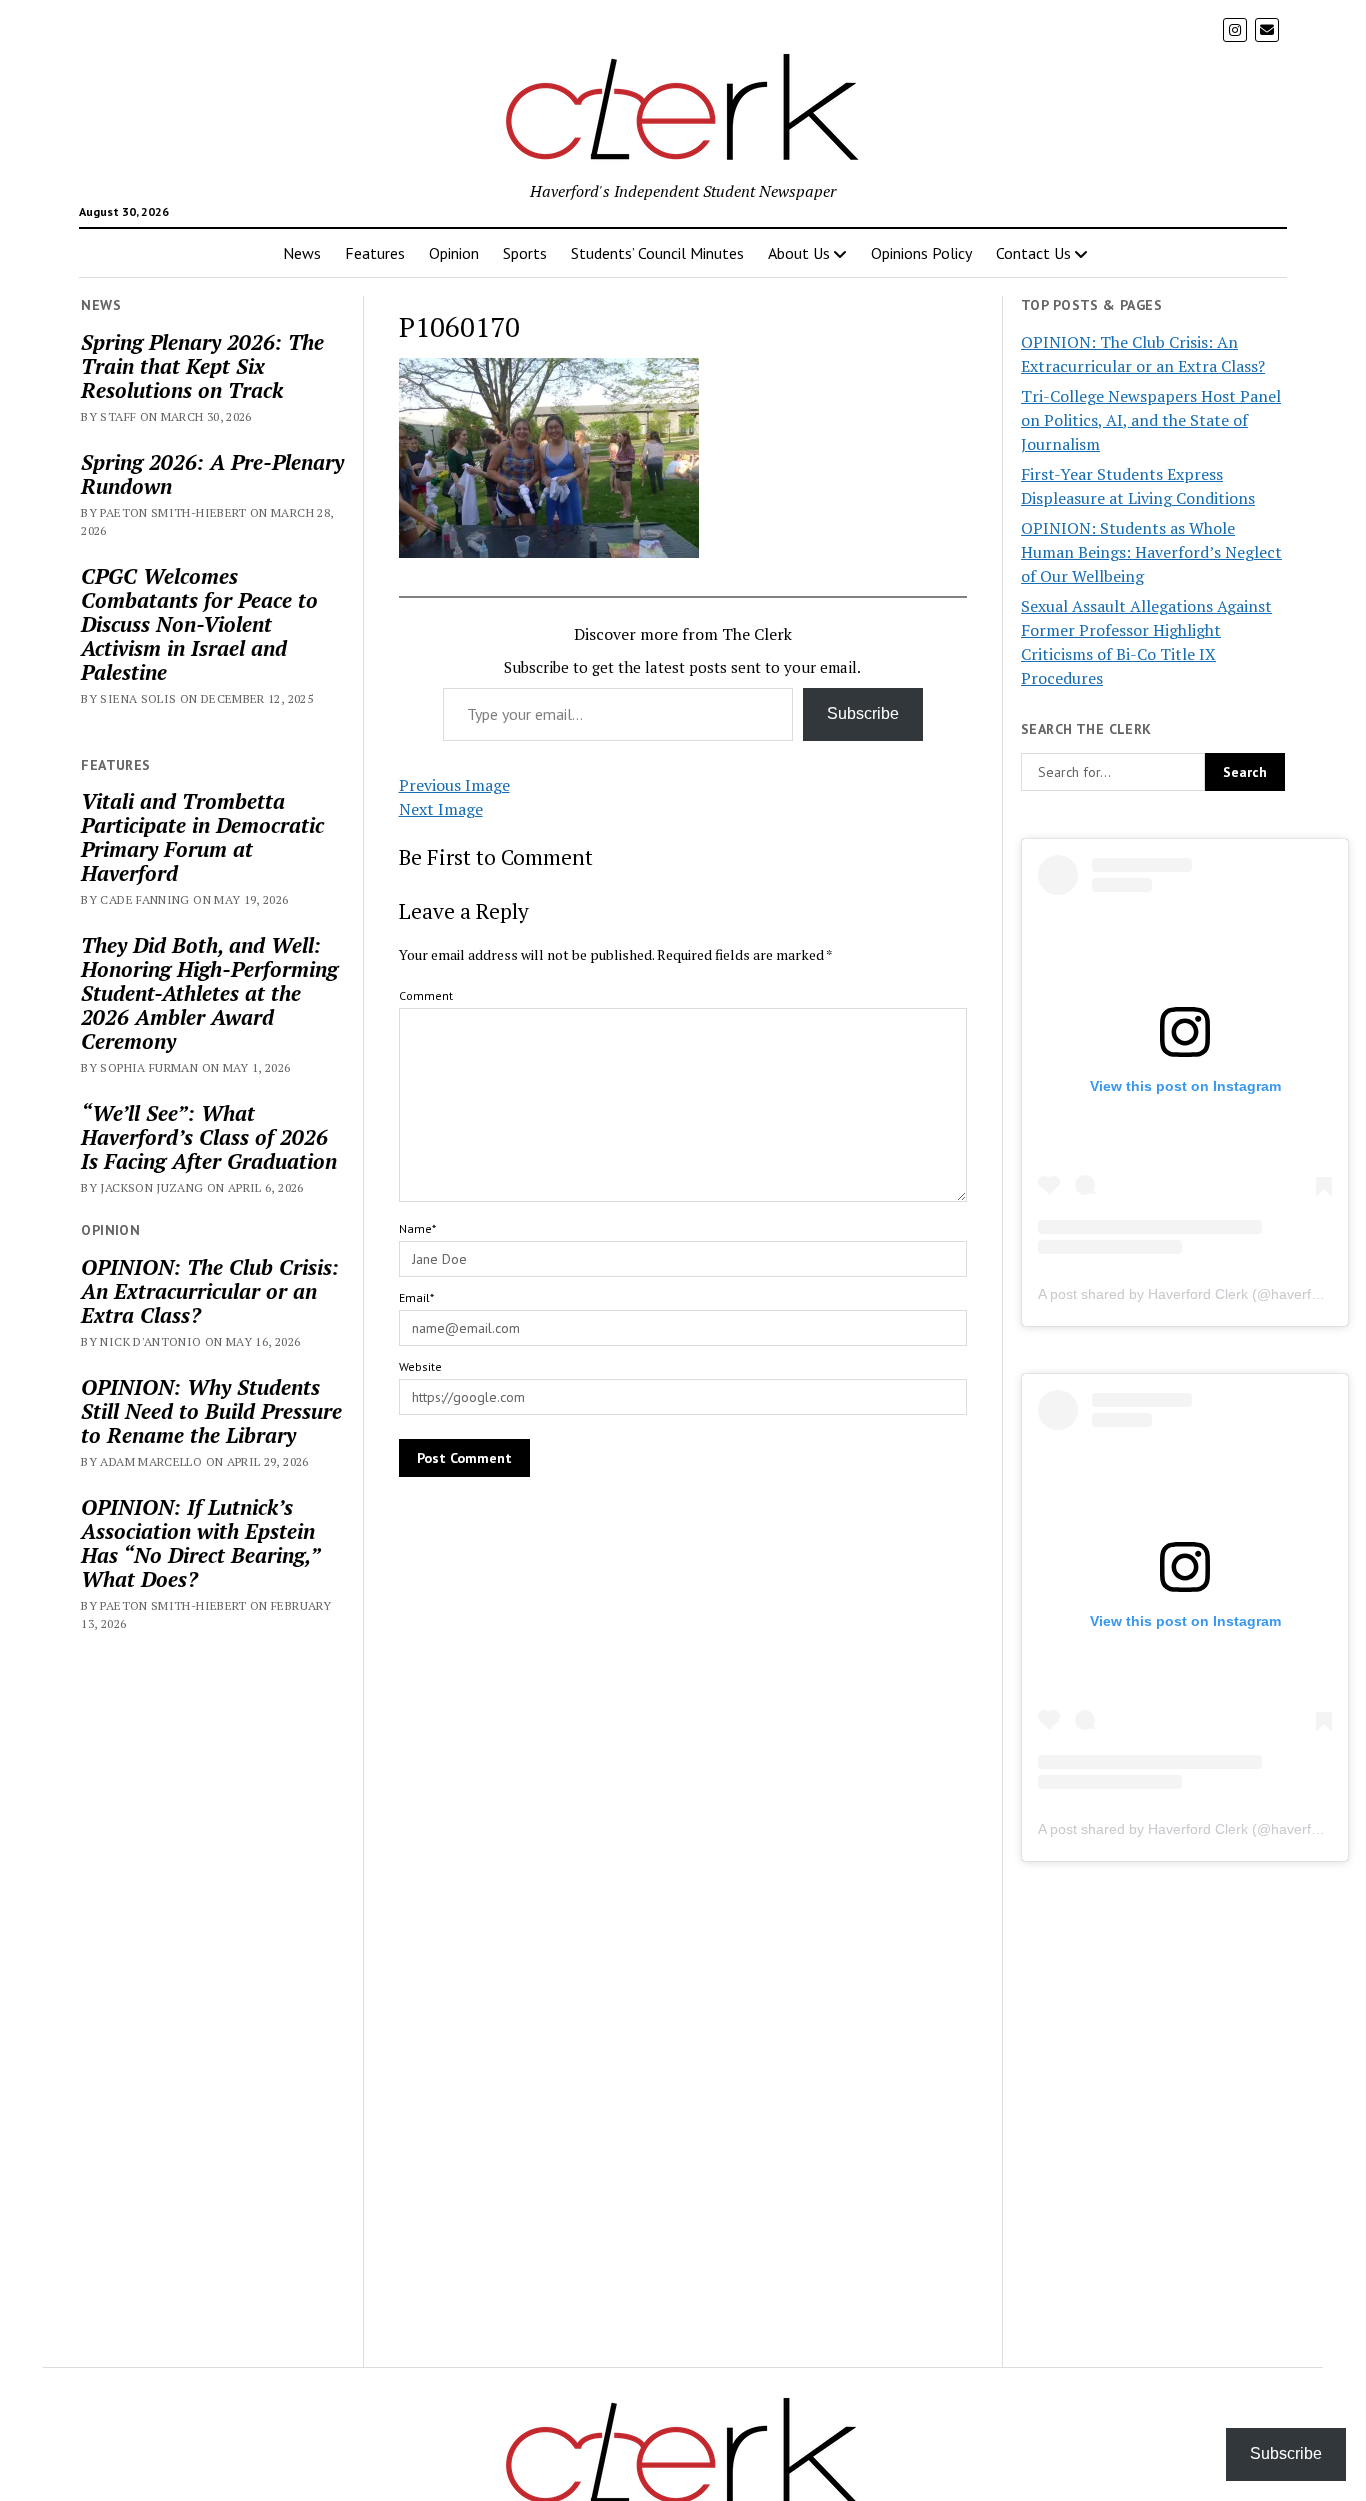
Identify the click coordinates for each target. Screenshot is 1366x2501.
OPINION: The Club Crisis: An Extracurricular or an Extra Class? (210, 1291)
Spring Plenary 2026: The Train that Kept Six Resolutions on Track (202, 366)
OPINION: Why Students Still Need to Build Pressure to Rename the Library (211, 1411)
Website (420, 1366)
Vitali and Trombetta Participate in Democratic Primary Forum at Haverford (202, 837)
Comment (426, 995)
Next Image (441, 809)
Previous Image (454, 785)
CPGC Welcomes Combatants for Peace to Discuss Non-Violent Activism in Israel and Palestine (199, 624)
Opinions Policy (921, 253)
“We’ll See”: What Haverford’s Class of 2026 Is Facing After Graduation (209, 1137)
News (302, 253)
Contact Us (1033, 253)
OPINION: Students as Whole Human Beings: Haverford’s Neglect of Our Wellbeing (1151, 552)
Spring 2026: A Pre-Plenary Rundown (212, 474)
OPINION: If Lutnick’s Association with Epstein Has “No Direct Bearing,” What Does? (200, 1543)
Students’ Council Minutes (657, 253)
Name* (417, 1228)
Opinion (454, 253)
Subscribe (863, 713)
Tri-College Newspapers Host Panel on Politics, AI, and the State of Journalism (1151, 420)
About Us (799, 253)
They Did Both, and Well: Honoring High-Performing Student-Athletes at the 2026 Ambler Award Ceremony (209, 993)
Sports (525, 253)
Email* (416, 1297)
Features (375, 253)
